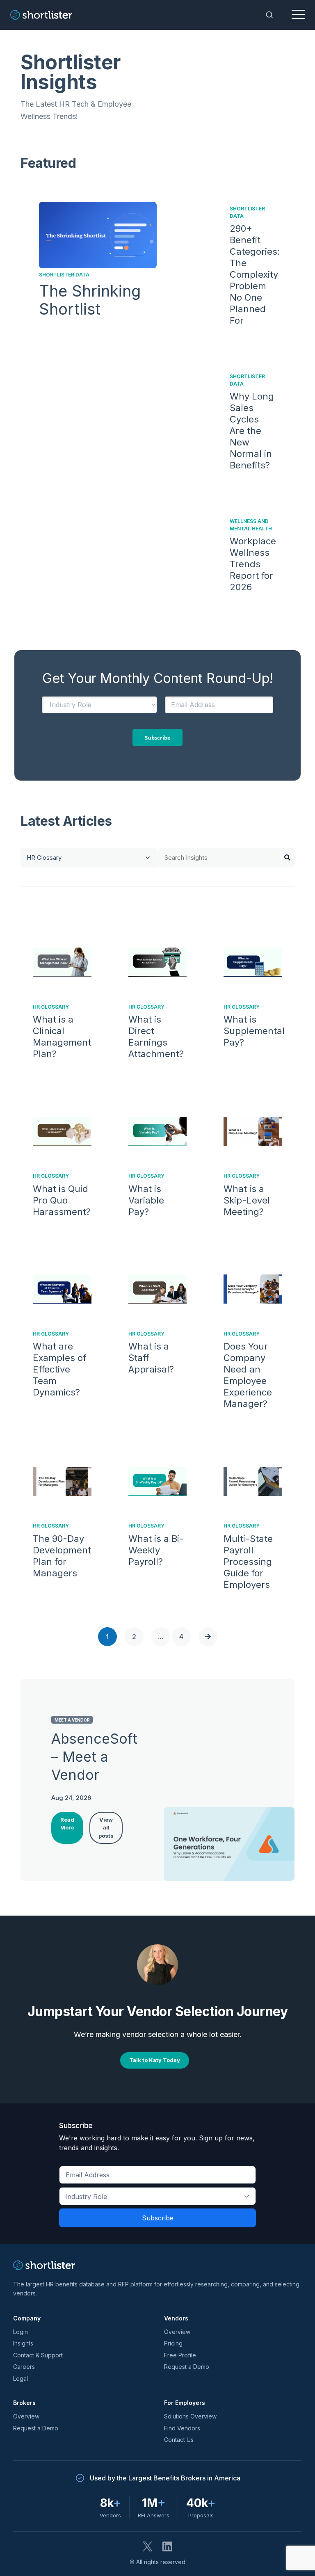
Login (21, 2332)
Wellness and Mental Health (251, 525)
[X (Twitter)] (148, 2546)
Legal (21, 2378)
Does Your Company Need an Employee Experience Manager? (248, 1375)
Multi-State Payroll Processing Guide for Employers (248, 1562)
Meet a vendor (72, 1720)
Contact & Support (38, 2355)
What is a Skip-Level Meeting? (247, 1200)
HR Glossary (51, 1007)
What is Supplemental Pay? (254, 1031)
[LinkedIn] (167, 2546)
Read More (67, 1824)
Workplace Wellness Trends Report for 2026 (253, 564)
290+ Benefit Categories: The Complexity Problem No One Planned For (255, 274)
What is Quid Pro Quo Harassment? (62, 1200)
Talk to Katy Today (155, 2060)
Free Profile (180, 2355)
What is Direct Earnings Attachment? (156, 1037)
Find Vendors (182, 2428)
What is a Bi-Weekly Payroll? (156, 1550)
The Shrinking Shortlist (90, 300)
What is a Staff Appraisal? (151, 1358)
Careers (24, 2367)
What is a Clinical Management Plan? (62, 1037)
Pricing (173, 2343)
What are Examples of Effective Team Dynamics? (59, 1369)
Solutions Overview (190, 2416)
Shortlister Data (64, 275)
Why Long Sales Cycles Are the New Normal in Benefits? (252, 431)
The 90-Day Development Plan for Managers (62, 1556)
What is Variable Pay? (146, 1200)
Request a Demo (187, 2367)
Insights (23, 2343)
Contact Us (179, 2440)
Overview (177, 2332)
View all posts (106, 1828)
